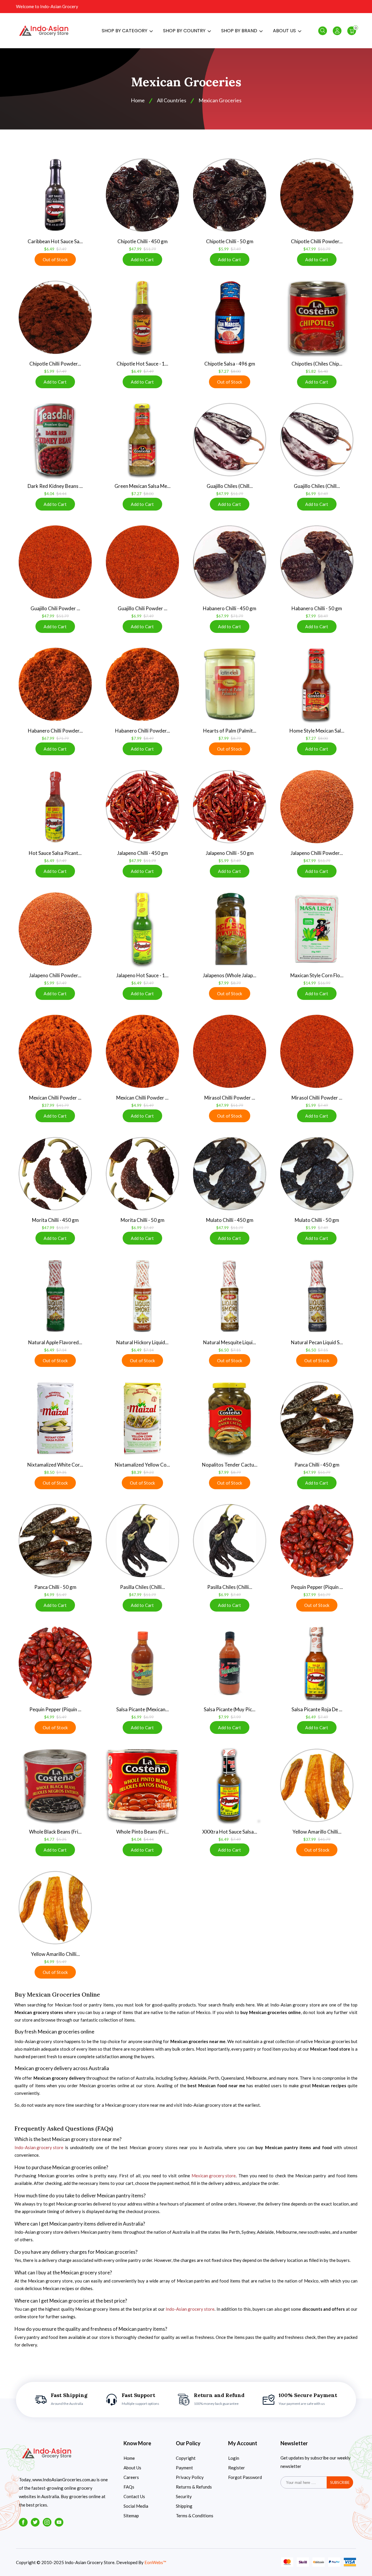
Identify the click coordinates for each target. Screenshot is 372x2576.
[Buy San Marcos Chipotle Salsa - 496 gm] (230, 317)
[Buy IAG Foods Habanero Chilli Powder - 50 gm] (142, 684)
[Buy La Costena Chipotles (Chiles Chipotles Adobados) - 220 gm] (317, 317)
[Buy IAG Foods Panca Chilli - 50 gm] (55, 1541)
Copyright (186, 2458)
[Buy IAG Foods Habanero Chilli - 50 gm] (317, 562)
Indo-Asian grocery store (39, 2147)
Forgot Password (245, 2477)
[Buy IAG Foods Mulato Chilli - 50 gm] (317, 1174)
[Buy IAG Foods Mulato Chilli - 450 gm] (230, 1174)
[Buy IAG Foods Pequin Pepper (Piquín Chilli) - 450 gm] (317, 1541)
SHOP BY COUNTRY (185, 31)
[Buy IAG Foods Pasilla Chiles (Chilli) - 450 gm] (142, 1541)
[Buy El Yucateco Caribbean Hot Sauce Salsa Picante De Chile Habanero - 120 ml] (55, 195)
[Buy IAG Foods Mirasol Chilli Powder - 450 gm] (230, 1051)
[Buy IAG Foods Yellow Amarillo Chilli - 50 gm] (55, 1908)
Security (184, 2496)
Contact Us (134, 2496)
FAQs (129, 2487)
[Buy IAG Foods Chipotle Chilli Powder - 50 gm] (55, 317)
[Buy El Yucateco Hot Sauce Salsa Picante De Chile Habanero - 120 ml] (55, 807)
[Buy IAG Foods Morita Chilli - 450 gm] (55, 1174)
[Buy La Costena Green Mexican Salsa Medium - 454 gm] (142, 440)
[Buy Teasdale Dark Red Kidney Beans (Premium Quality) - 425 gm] (55, 440)
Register (237, 2468)
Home (129, 2458)
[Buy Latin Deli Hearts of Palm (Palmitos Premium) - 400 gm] (230, 684)
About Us (132, 2468)
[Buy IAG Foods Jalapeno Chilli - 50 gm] (230, 807)
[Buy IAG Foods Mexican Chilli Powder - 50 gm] (142, 1051)
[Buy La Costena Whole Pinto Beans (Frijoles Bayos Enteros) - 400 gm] (142, 1785)
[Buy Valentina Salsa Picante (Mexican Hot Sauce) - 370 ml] (142, 1663)
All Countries (172, 100)
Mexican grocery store (214, 2176)
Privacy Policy (190, 2477)
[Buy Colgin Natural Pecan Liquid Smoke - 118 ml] (317, 1296)
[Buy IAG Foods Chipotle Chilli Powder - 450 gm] (317, 195)
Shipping (184, 2506)
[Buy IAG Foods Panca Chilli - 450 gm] (317, 1418)
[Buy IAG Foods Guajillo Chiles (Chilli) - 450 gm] (230, 440)
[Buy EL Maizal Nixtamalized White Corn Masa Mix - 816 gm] (55, 1418)
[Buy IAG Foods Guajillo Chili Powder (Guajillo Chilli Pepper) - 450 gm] (55, 562)
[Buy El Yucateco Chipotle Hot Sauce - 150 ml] (142, 317)
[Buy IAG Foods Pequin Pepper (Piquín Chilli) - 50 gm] (55, 1663)
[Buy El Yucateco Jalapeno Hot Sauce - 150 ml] (142, 929)
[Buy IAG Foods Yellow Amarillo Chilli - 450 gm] (317, 1785)
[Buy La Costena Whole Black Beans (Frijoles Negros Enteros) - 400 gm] (55, 1785)
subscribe (340, 2482)
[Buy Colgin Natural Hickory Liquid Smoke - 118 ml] (142, 1296)
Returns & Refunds (194, 2487)
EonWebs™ (155, 2562)
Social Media (136, 2506)
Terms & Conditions (195, 2516)
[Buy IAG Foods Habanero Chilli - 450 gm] (230, 562)
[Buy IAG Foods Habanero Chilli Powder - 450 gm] (55, 684)
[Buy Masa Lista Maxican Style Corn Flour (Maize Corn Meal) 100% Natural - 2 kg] (317, 929)
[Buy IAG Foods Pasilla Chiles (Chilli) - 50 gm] (230, 1541)
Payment (184, 2468)
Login (234, 2458)
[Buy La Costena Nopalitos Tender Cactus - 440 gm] (230, 1418)
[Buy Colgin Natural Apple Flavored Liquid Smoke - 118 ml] (55, 1296)
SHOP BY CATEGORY (125, 31)
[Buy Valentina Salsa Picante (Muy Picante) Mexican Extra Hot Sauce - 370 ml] (230, 1663)
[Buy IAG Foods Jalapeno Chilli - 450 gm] (142, 807)
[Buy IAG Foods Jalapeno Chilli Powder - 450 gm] (317, 807)
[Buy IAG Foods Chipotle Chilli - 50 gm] (230, 195)
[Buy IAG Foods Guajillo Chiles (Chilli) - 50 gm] (317, 440)
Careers (131, 2477)
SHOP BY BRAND (240, 31)
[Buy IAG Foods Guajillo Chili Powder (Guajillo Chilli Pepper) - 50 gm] (142, 562)
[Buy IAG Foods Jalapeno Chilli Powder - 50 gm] (55, 929)
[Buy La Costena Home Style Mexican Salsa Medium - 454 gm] (317, 684)
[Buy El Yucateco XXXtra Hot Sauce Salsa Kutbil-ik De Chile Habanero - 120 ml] (230, 1785)
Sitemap (131, 2516)
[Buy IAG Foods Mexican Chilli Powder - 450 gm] (55, 1051)
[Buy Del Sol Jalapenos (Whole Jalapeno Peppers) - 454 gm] (230, 929)
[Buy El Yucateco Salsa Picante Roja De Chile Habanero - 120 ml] (317, 1663)
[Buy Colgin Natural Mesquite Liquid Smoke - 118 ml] (230, 1296)
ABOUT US (285, 31)
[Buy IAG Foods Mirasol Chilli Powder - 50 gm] (317, 1051)
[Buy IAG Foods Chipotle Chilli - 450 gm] (142, 195)
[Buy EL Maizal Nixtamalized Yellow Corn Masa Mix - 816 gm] (142, 1418)
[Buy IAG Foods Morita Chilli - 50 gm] (142, 1174)
